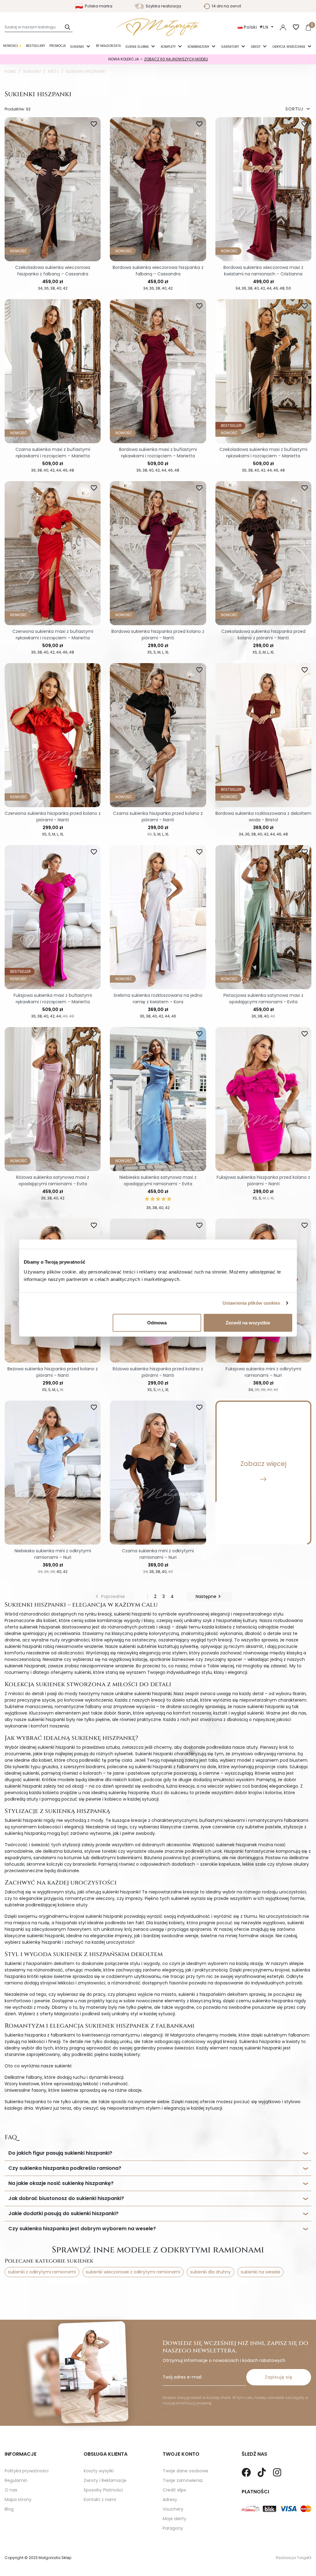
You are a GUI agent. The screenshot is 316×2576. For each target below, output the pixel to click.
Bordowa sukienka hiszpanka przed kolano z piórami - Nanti (158, 635)
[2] (152, 1199)
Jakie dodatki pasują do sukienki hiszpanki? (63, 2213)
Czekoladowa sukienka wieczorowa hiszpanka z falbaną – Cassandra (53, 271)
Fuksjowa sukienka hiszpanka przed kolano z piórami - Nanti (263, 1181)
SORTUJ (298, 109)
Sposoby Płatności (103, 2490)
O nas (11, 2490)
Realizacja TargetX (294, 2558)
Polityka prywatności (27, 2471)
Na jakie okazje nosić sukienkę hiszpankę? (61, 2183)
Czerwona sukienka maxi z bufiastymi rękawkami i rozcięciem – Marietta (53, 635)
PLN (265, 27)
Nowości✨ (12, 46)
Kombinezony (199, 47)
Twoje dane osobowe (185, 2471)
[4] (164, 1199)
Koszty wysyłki (99, 2471)
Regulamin (16, 2480)
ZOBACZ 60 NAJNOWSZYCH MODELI (176, 59)
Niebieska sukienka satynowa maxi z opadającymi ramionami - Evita (158, 1181)
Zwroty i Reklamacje (105, 2480)
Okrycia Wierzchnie (289, 47)
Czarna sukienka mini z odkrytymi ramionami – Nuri (158, 1554)
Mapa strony (18, 2500)
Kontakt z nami (100, 2500)
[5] (169, 1199)
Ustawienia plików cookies (252, 1303)
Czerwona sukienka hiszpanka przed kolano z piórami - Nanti (53, 817)
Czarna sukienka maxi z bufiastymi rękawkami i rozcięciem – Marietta (53, 453)
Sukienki (77, 47)
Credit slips (174, 2490)
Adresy (170, 2500)
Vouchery (173, 2509)
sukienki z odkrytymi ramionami (42, 2272)
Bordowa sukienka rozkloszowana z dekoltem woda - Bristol (263, 817)
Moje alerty (175, 2519)
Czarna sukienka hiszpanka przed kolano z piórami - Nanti (158, 817)
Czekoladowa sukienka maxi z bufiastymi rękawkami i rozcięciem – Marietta (263, 453)
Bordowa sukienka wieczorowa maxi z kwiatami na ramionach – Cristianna (263, 271)
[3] (158, 1199)
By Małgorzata (108, 46)
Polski (251, 27)
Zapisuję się (279, 2377)
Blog (9, 2509)
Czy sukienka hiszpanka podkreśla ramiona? (65, 2168)
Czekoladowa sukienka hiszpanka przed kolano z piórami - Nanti (263, 635)
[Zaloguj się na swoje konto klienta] (283, 27)
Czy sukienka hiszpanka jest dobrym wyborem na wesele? (82, 2229)
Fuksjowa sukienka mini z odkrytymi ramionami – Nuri (263, 1372)
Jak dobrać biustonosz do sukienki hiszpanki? (66, 2198)
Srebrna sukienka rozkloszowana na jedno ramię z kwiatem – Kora (158, 999)
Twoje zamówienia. (183, 2480)
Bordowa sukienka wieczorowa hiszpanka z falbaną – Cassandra (158, 271)
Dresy (256, 47)
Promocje (58, 46)
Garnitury (231, 47)
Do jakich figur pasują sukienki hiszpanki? (60, 2153)
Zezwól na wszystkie (248, 1322)
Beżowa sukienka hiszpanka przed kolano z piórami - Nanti (53, 1372)
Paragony (173, 2528)
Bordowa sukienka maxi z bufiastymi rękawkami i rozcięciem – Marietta (158, 453)
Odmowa (157, 1322)
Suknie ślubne (137, 47)
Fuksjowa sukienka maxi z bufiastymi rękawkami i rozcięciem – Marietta (53, 999)
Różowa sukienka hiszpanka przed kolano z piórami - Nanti (158, 1372)
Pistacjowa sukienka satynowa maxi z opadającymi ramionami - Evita (263, 999)
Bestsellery (35, 46)
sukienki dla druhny (210, 2272)
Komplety (169, 47)
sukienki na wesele (260, 2272)
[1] (147, 1199)
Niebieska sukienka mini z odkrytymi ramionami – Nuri (53, 1554)
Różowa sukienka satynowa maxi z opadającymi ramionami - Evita (53, 1181)
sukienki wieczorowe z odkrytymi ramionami (133, 2272)
